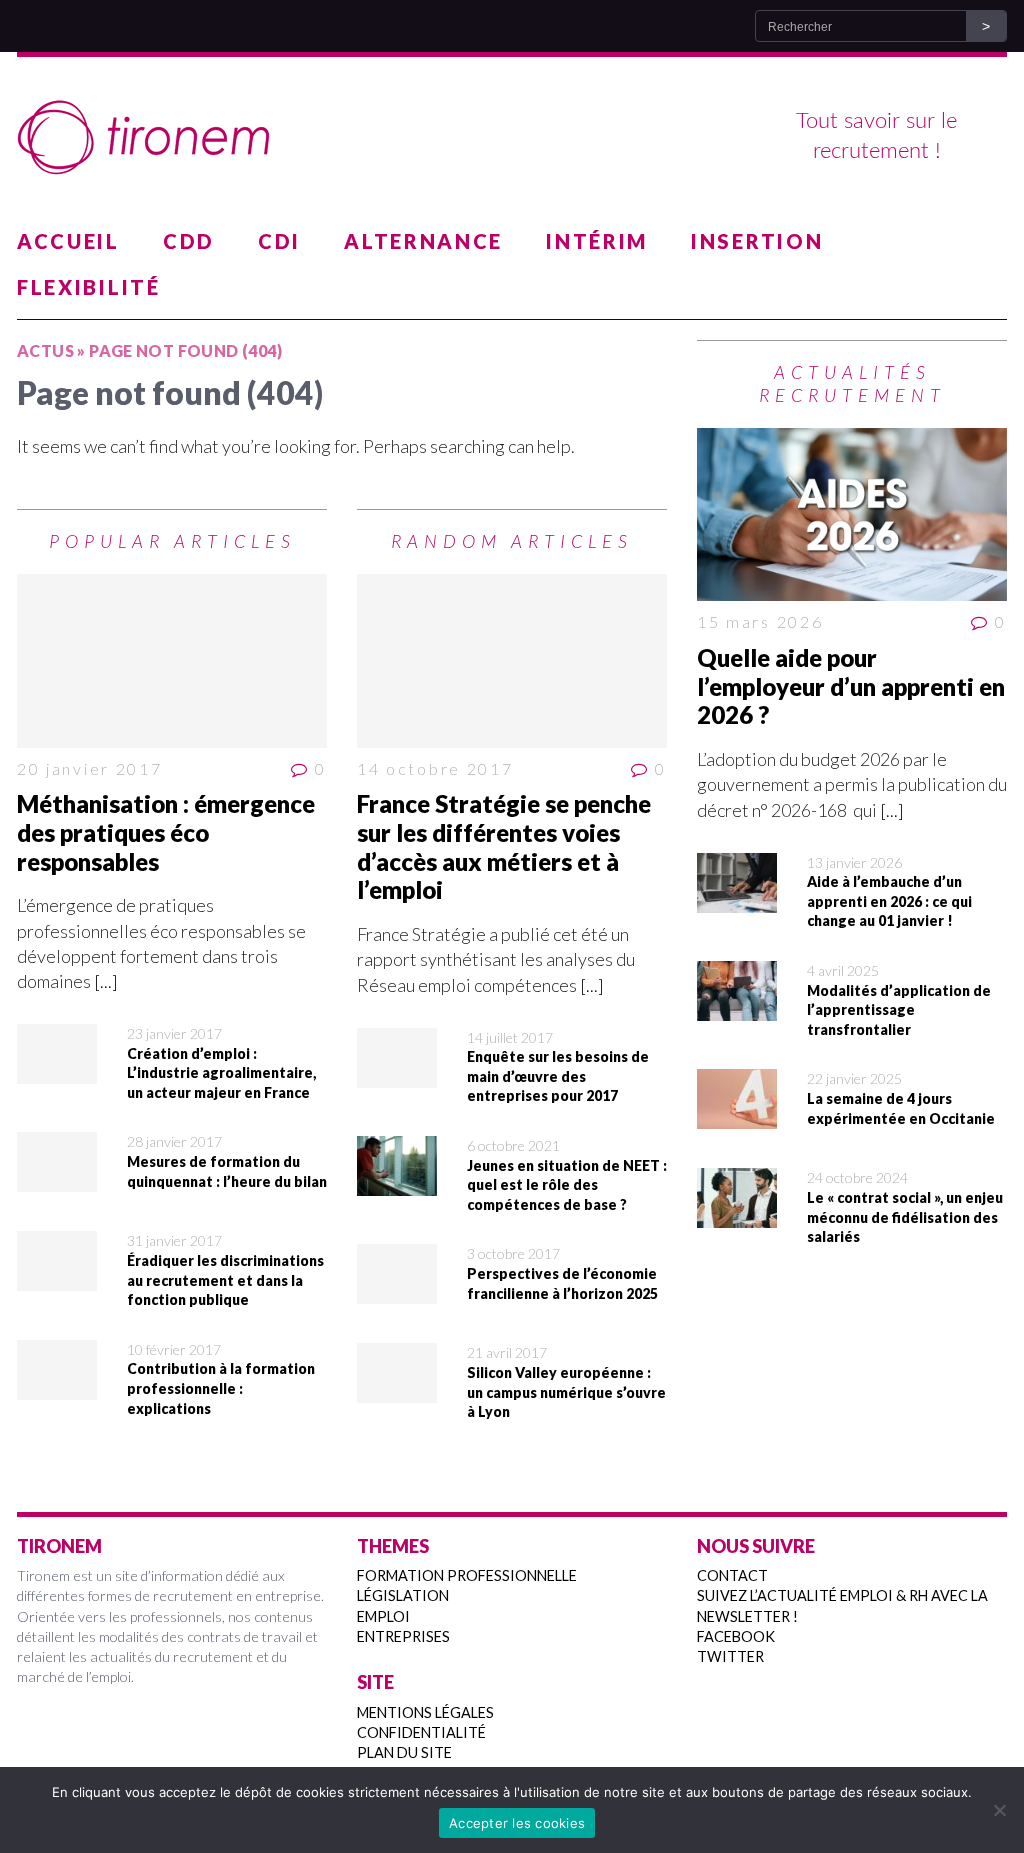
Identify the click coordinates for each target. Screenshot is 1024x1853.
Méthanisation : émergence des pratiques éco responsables (166, 832)
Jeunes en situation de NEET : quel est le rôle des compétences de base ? (567, 1185)
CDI (279, 241)
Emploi (383, 1616)
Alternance (423, 241)
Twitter (730, 1656)
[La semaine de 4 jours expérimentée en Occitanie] (737, 1116)
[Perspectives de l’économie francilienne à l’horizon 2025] (397, 1291)
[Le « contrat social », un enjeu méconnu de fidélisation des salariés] (737, 1215)
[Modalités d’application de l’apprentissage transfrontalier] (737, 1008)
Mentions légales (425, 1712)
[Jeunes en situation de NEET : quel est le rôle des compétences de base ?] (397, 1183)
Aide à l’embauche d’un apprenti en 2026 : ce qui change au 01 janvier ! (889, 901)
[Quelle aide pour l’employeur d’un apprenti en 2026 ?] (852, 515)
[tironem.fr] (512, 138)
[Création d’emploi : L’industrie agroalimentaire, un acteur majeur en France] (57, 1071)
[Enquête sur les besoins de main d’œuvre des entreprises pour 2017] (397, 1075)
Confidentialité (421, 1732)
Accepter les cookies (517, 1823)
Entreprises (403, 1636)
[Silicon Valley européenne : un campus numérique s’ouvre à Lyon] (397, 1390)
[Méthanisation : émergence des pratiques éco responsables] (172, 661)
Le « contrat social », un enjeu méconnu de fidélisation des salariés (905, 1217)
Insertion (757, 241)
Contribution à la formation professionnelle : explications (221, 1388)
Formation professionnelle (467, 1575)
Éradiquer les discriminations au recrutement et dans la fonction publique (225, 1280)
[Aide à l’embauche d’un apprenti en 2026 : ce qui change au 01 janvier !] (737, 900)
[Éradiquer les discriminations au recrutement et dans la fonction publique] (57, 1278)
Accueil (68, 241)
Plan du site (404, 1752)
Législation (403, 1595)
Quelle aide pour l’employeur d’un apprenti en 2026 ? (851, 686)
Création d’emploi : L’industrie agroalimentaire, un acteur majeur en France (221, 1073)
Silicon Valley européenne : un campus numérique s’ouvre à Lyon (566, 1392)
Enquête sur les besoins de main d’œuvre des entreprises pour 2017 (558, 1076)
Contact (732, 1575)
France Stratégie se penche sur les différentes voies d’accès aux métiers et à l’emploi (504, 846)
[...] (106, 981)
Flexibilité (89, 287)
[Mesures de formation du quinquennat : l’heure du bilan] (57, 1179)
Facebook (736, 1636)
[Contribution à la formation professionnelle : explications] (57, 1387)
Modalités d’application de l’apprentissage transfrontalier (899, 1010)
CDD (189, 241)
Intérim (597, 241)
